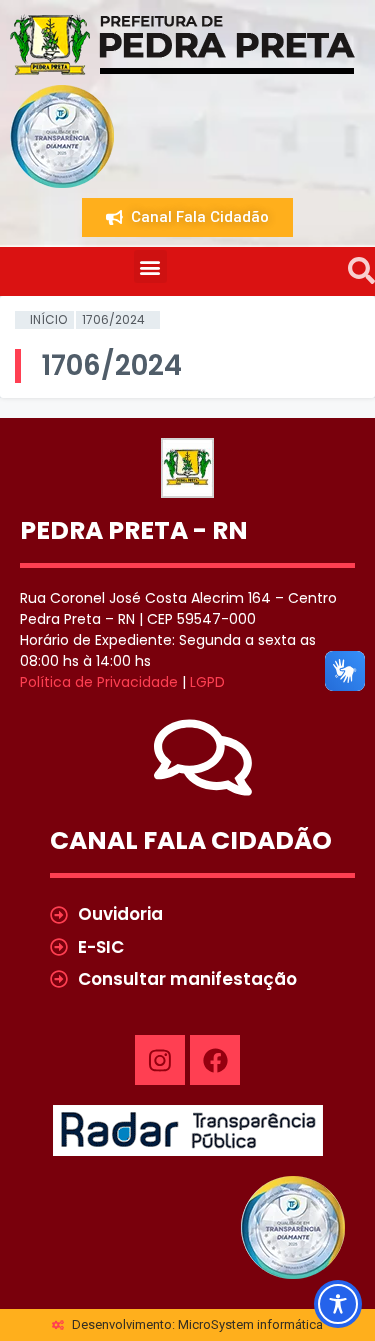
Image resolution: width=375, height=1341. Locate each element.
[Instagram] (160, 1060)
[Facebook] (215, 1060)
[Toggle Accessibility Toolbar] (338, 1304)
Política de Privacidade (99, 682)
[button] (150, 266)
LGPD (207, 682)
